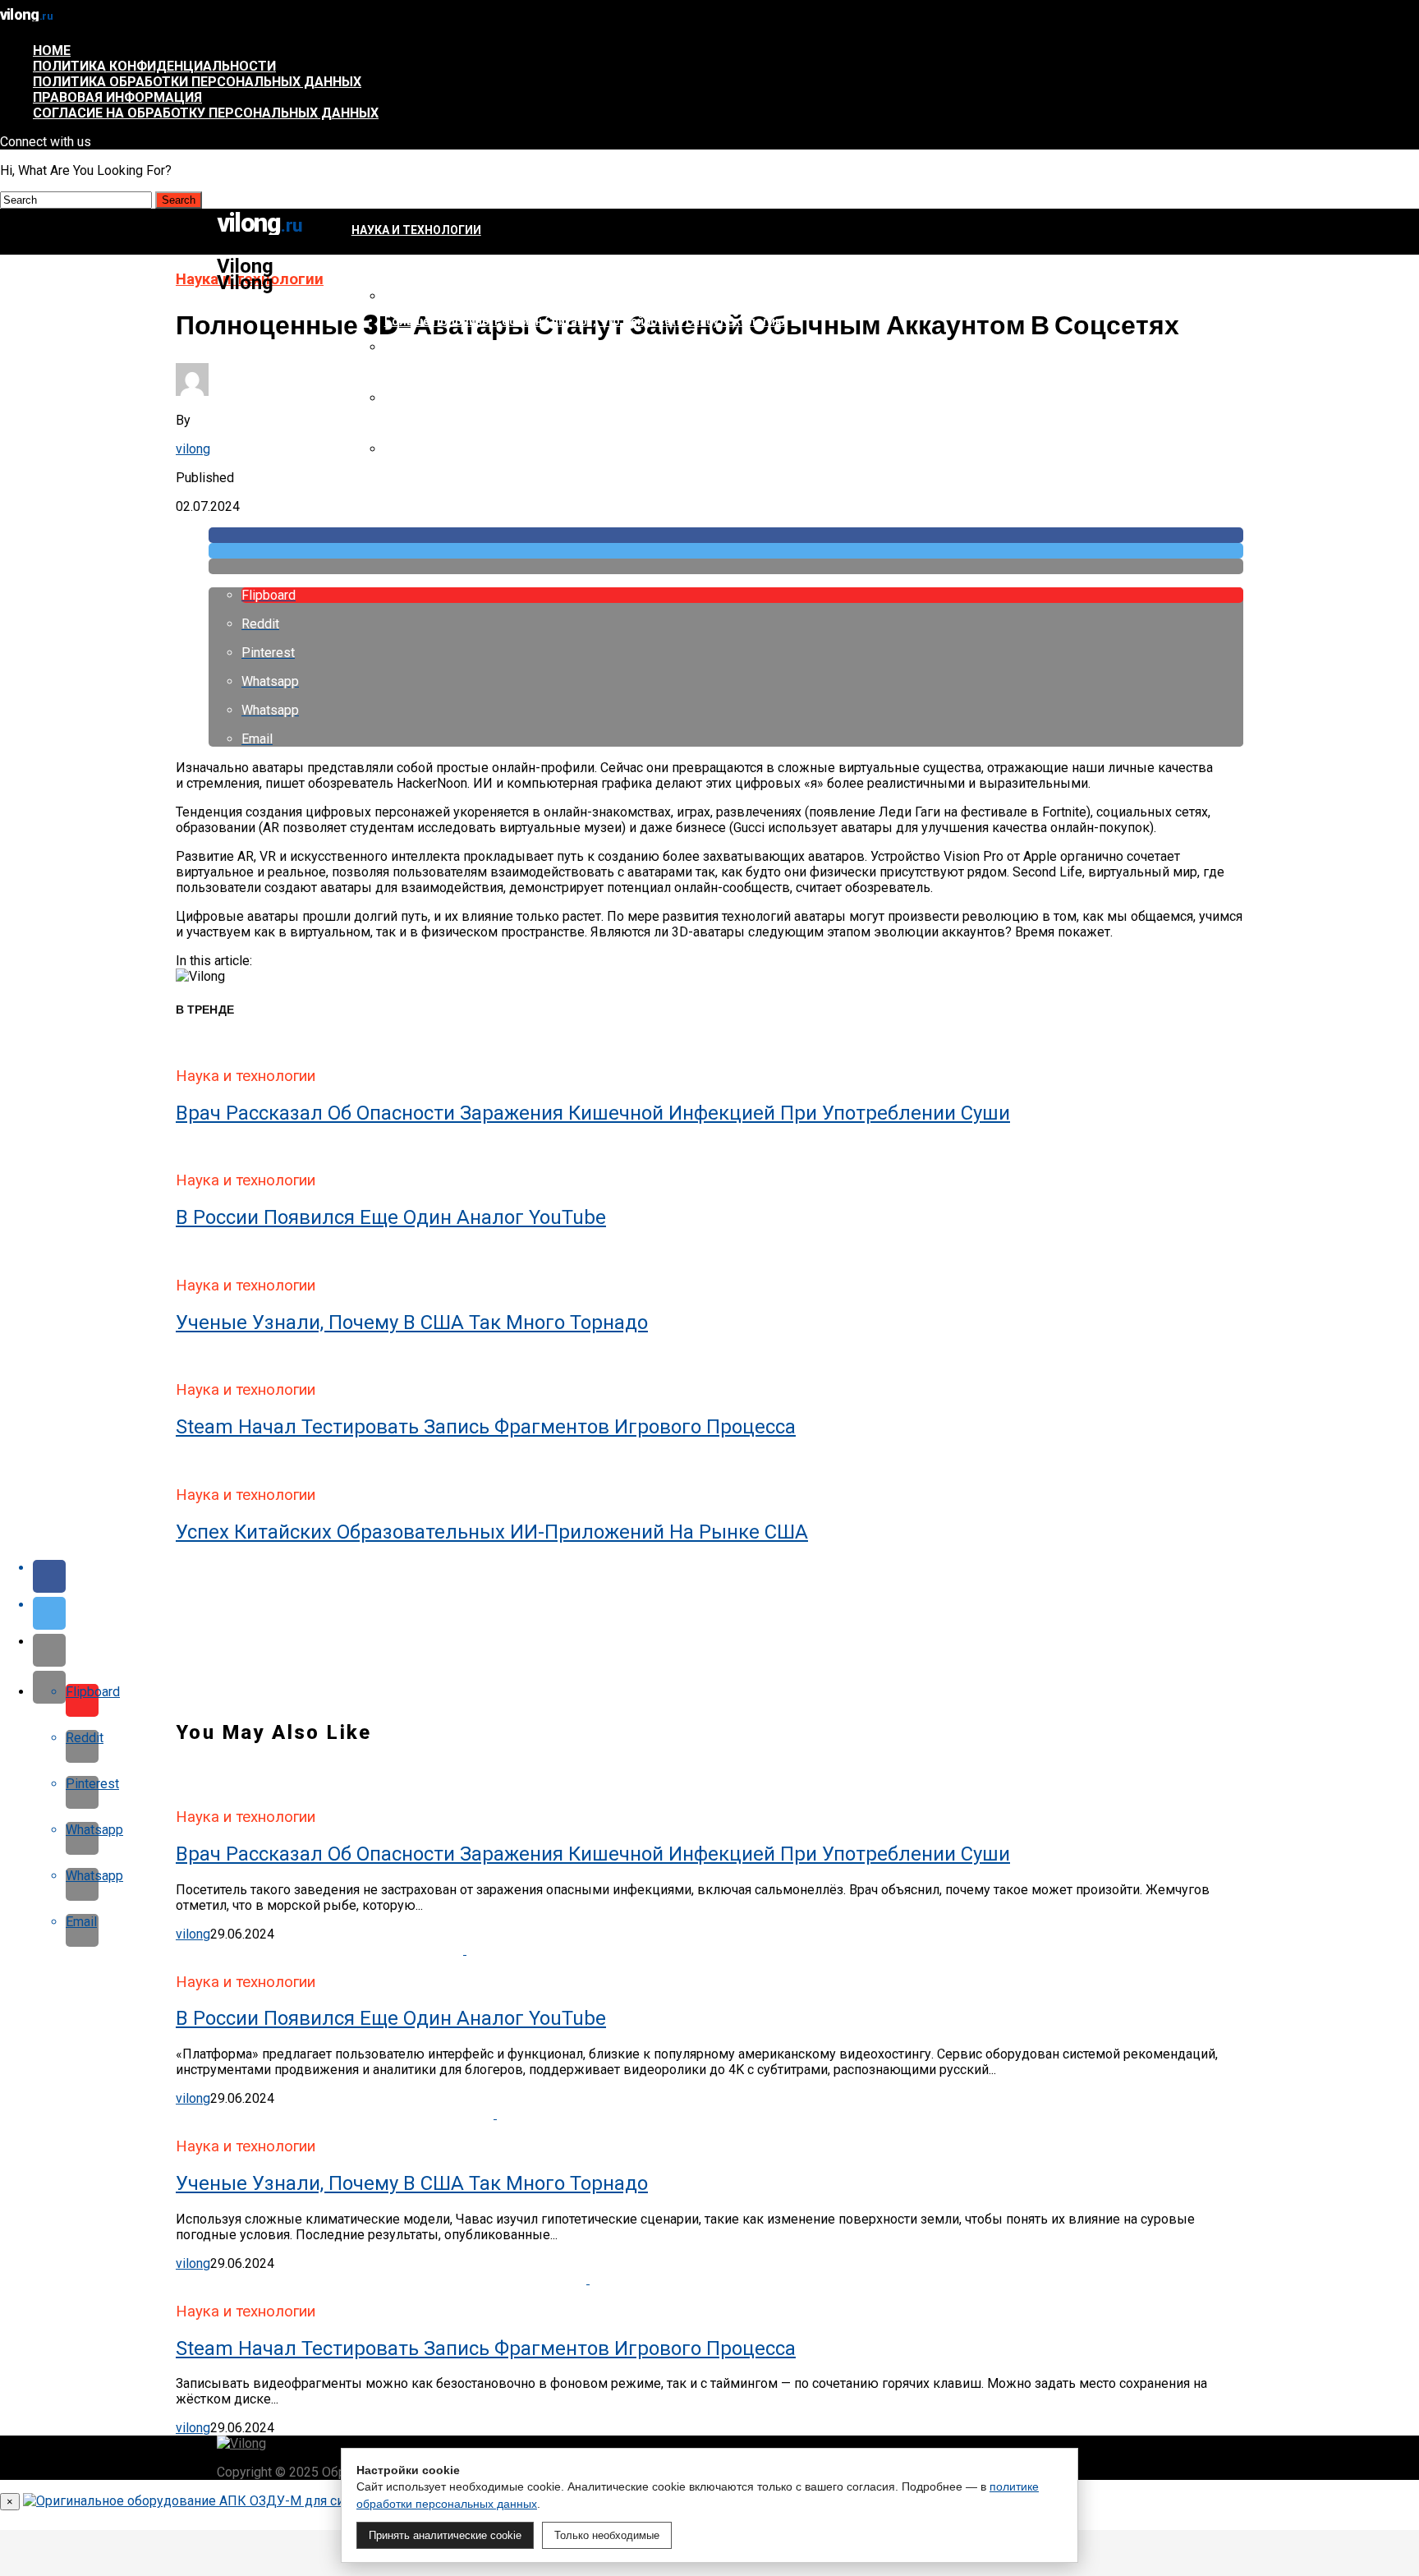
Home (52, 51)
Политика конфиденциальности (154, 66)
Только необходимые (607, 2535)
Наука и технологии (416, 230)
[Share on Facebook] (726, 535)
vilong (193, 449)
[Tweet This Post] (726, 551)
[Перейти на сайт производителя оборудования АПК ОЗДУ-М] (217, 2501)
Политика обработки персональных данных (197, 82)
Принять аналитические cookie (445, 2535)
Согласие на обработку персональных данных (206, 113)
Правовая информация (117, 97)
